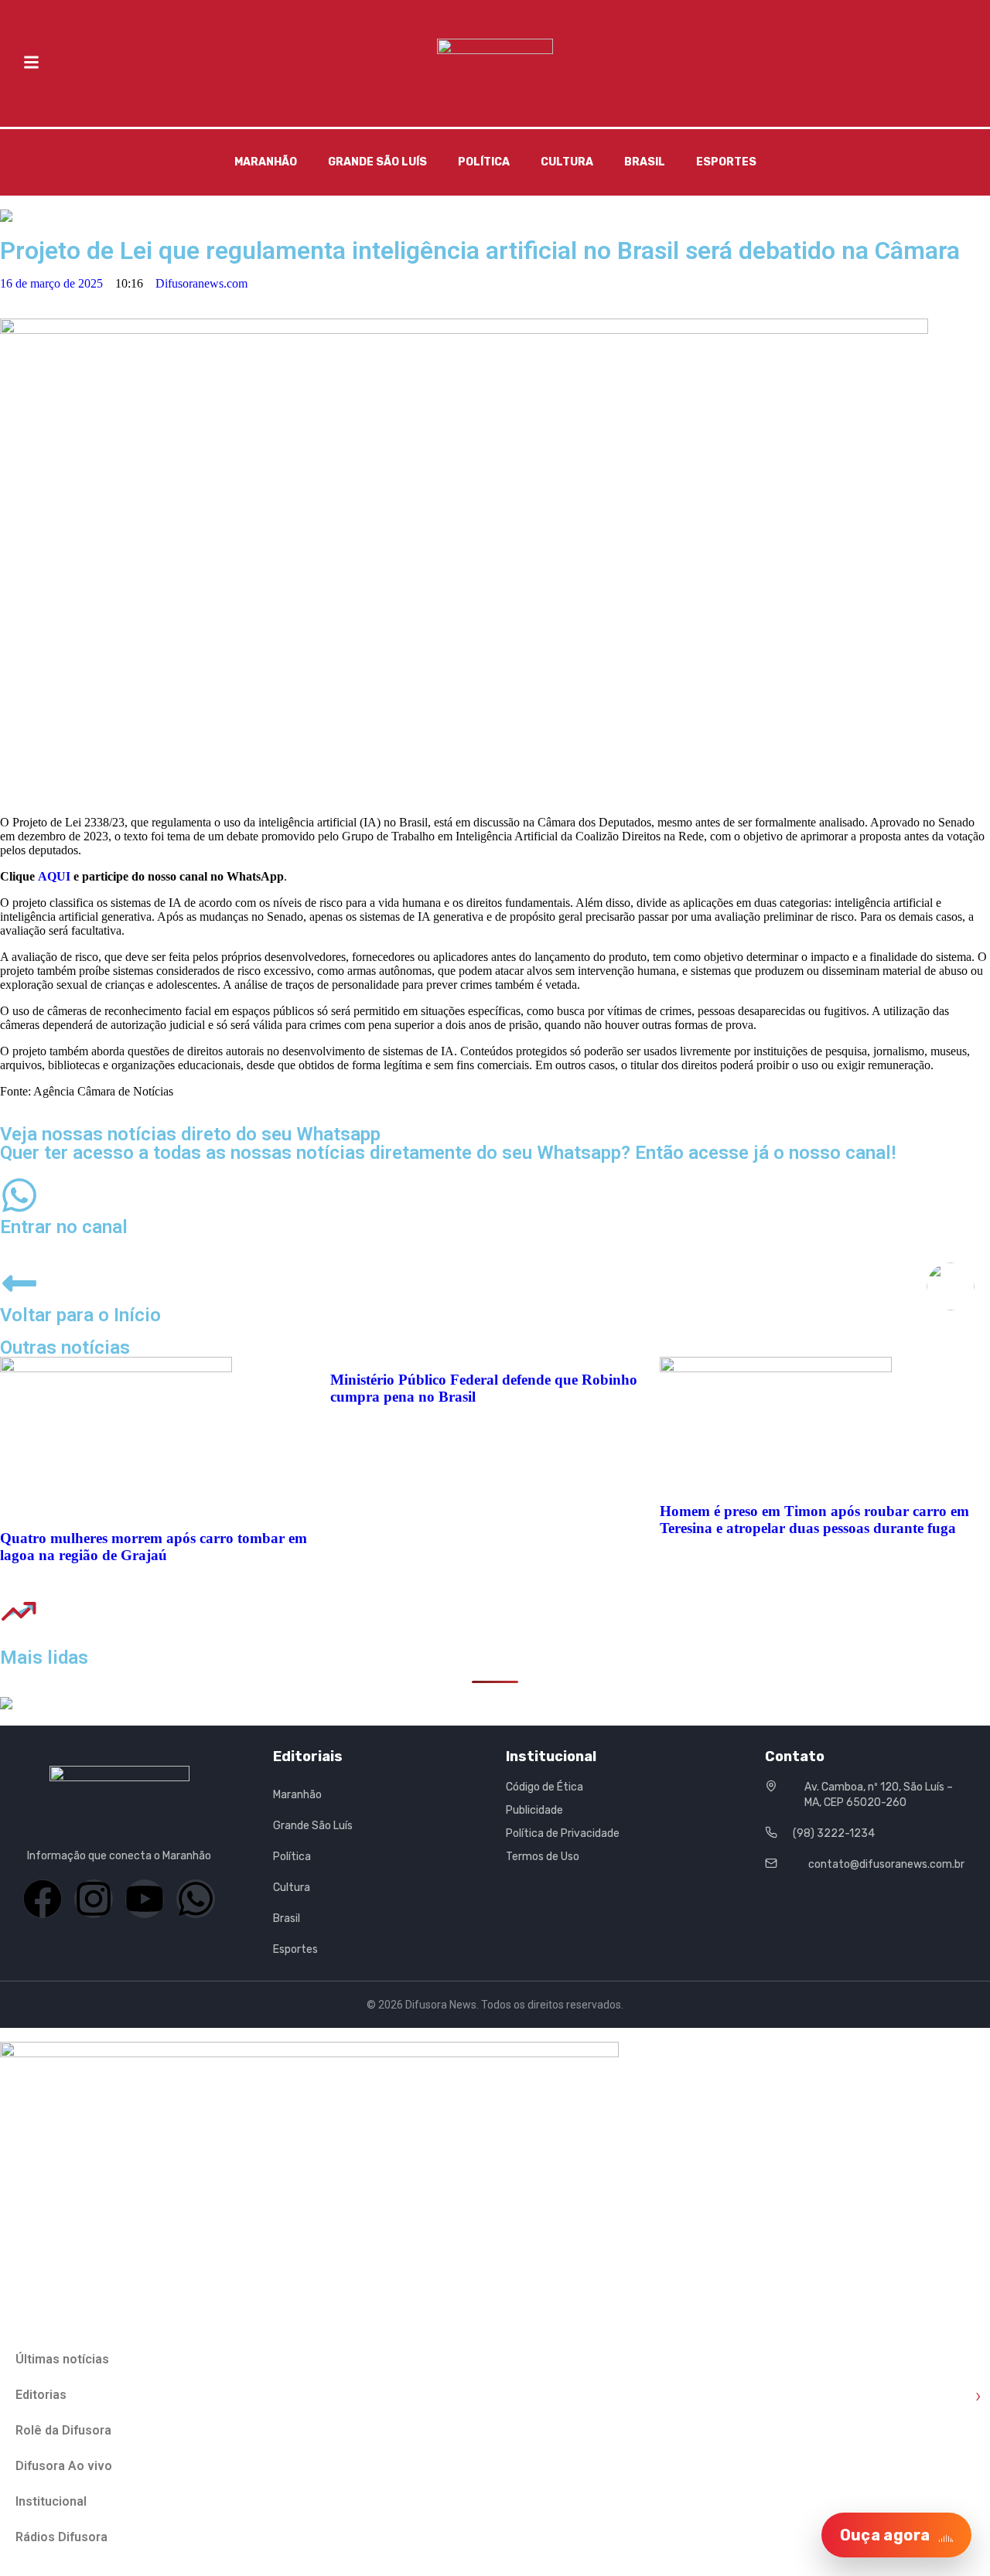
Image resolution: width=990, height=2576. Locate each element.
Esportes (726, 162)
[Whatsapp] (196, 1899)
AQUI (54, 876)
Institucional (51, 2501)
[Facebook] (43, 1899)
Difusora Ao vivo (64, 2466)
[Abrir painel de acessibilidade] (951, 1286)
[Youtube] (145, 1899)
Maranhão (266, 162)
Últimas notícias (62, 2359)
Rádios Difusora (61, 2537)
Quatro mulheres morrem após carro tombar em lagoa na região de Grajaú (154, 1547)
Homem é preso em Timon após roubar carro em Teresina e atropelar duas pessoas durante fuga (814, 1520)
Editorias (498, 2395)
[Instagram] (94, 1899)
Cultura (567, 162)
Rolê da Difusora (63, 2430)
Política (484, 162)
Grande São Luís (377, 162)
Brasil (645, 162)
